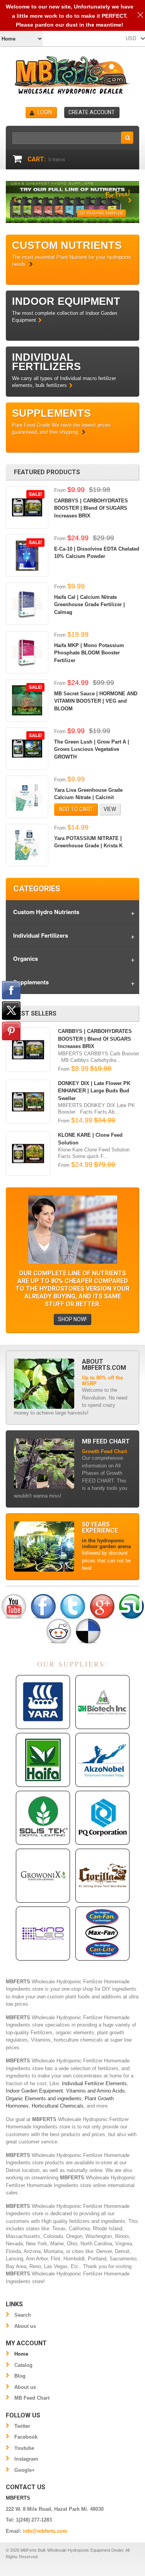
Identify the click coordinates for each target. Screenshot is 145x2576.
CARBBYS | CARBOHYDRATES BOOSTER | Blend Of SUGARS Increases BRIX (91, 508)
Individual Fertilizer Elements (94, 2083)
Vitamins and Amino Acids (96, 2091)
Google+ (25, 2470)
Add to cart (76, 809)
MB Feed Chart (32, 2398)
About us (25, 2326)
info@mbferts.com (45, 2531)
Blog (20, 2376)
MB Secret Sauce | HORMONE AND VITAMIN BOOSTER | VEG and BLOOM (96, 701)
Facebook (26, 2437)
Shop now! (72, 1319)
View (110, 809)
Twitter (22, 2426)
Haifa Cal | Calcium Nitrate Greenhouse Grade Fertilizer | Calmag (90, 605)
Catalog (23, 2365)
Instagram (26, 2459)
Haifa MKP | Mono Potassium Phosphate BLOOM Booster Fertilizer (89, 653)
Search (23, 2315)
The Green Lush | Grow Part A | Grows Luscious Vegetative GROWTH (92, 749)
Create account (92, 112)
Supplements (31, 982)
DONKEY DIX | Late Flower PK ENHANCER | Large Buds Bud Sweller (94, 1091)
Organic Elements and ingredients (44, 2098)
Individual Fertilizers (41, 935)
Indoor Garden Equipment (34, 2091)
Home (21, 2354)
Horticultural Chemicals (58, 2106)
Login (45, 112)
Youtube (24, 2448)
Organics (26, 958)
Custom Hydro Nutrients (46, 912)
